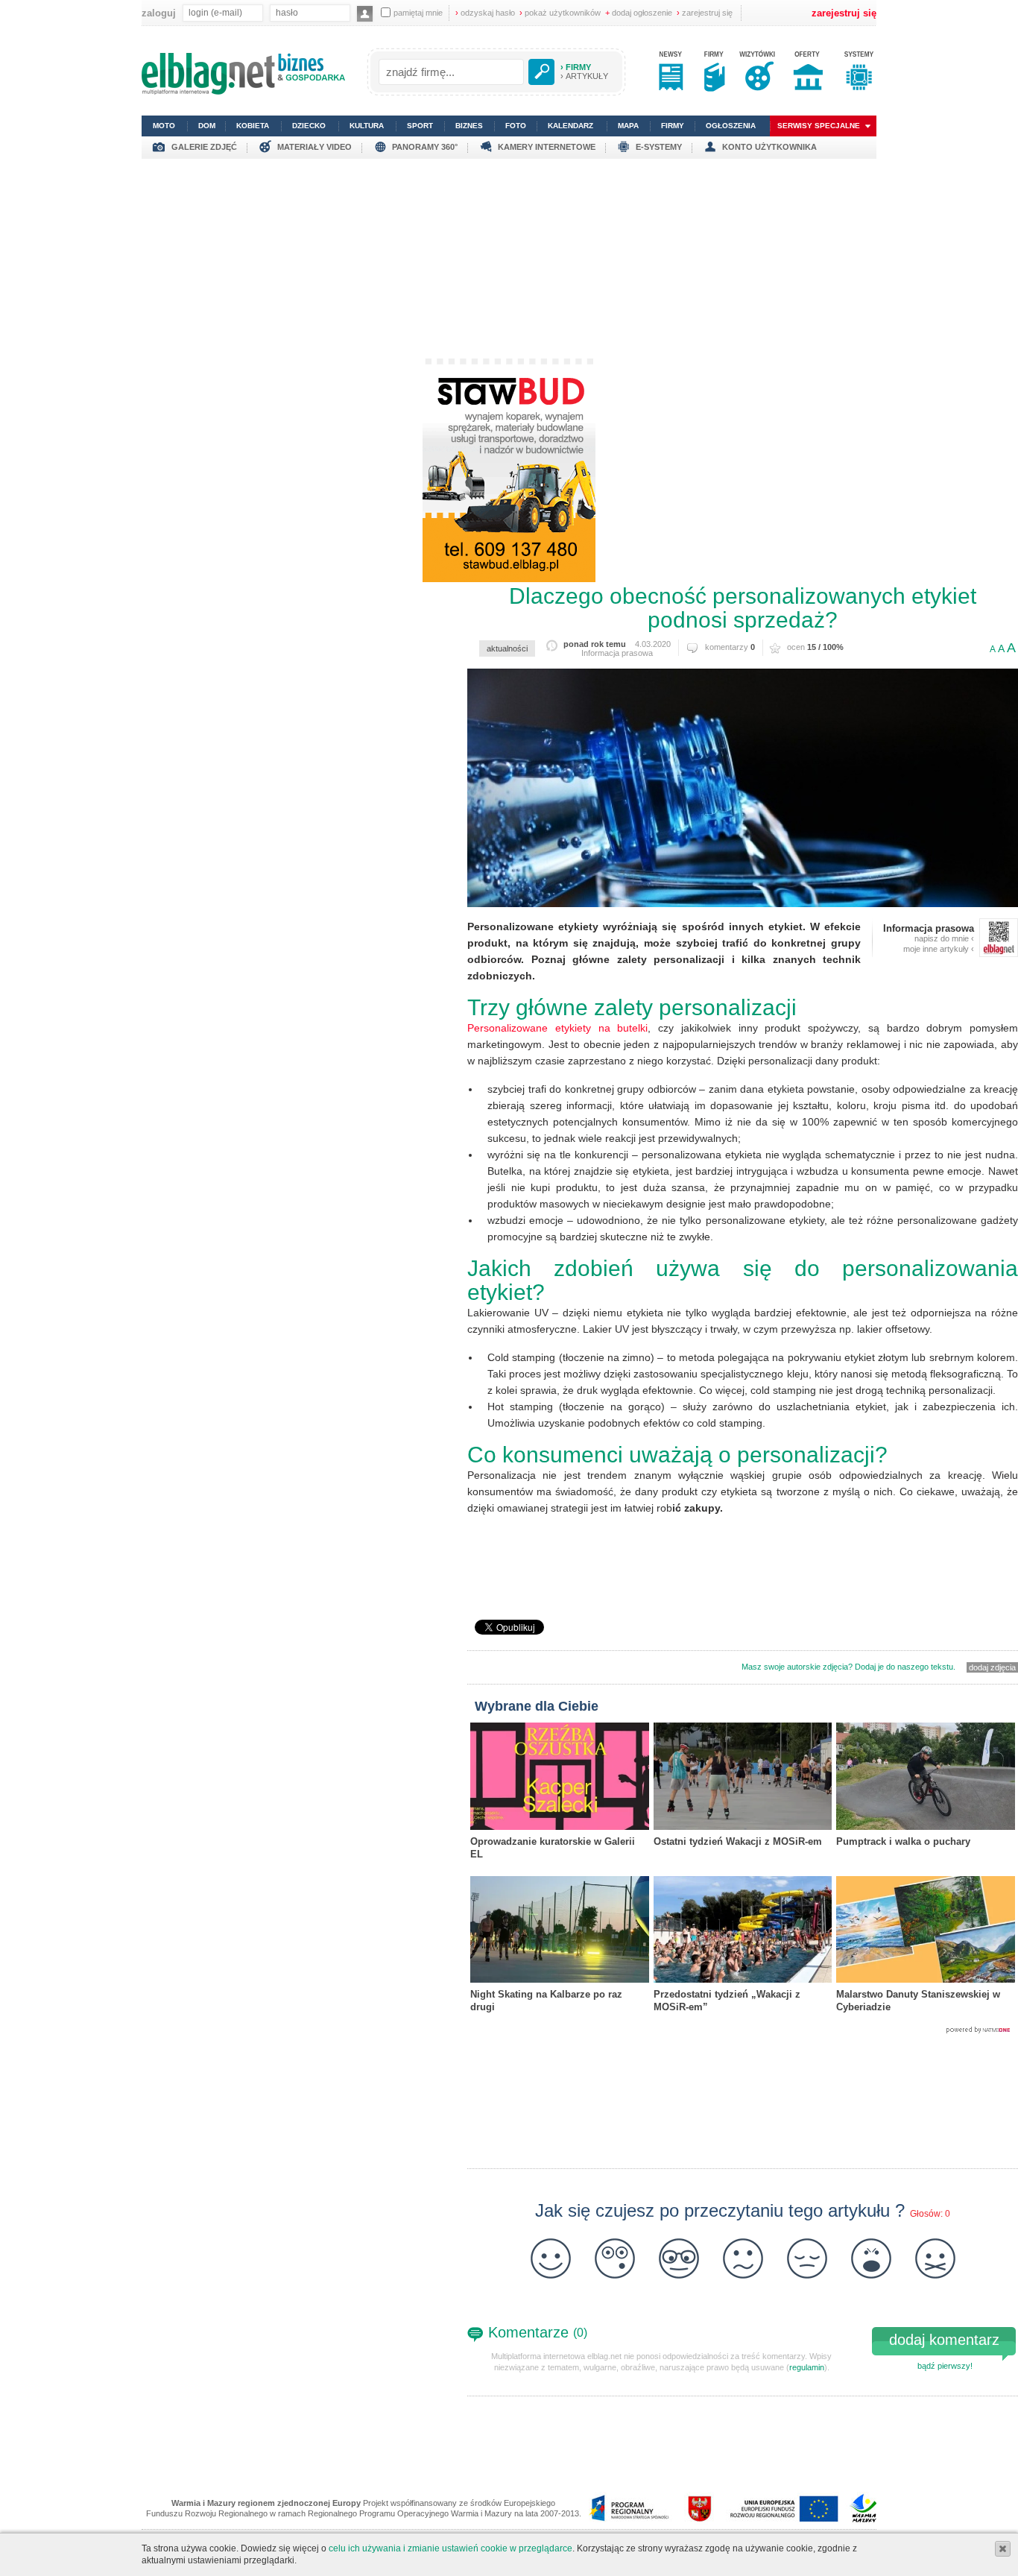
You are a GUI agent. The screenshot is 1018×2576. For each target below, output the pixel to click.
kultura (367, 126)
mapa (628, 126)
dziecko (309, 126)
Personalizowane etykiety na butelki (557, 1028)
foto (516, 126)
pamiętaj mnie (418, 13)
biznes (469, 126)
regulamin (807, 2367)
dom (207, 126)
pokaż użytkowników (560, 13)
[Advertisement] (509, 263)
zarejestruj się (705, 13)
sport (420, 126)
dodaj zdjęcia (992, 1667)
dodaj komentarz (944, 2340)
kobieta (253, 126)
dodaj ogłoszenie (639, 13)
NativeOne (743, 2030)
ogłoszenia (731, 126)
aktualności (507, 648)
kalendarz (570, 126)
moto (164, 126)
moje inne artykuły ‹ (939, 949)
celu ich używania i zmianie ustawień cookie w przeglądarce (450, 2548)
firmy (673, 126)
